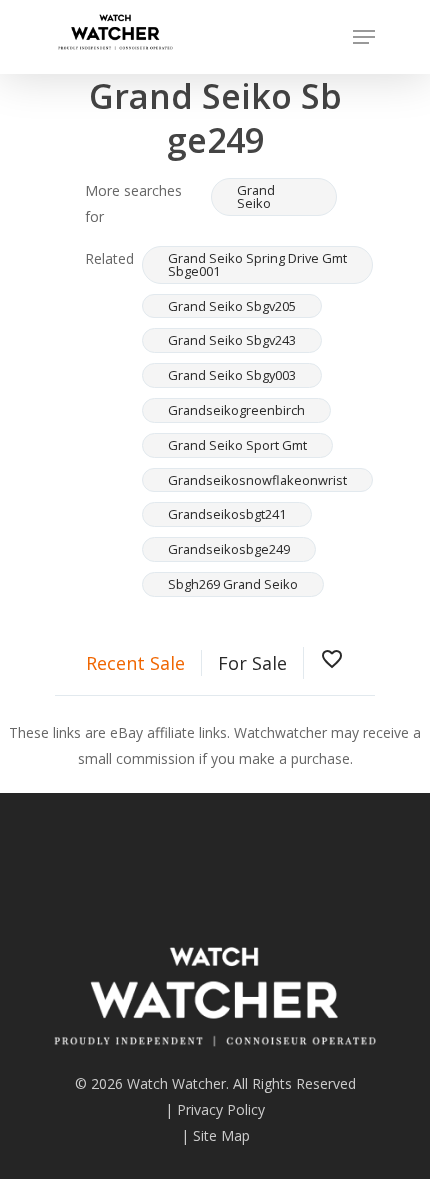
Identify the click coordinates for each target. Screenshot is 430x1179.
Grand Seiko (256, 196)
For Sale (252, 663)
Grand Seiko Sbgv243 (232, 340)
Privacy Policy (221, 1109)
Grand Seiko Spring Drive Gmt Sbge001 (257, 264)
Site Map (221, 1135)
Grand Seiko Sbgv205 (232, 306)
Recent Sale (135, 663)
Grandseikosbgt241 (227, 514)
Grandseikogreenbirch (236, 410)
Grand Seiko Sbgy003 (232, 375)
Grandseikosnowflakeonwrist (257, 480)
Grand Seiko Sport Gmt (237, 445)
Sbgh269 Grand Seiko (233, 584)
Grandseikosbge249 (229, 549)
